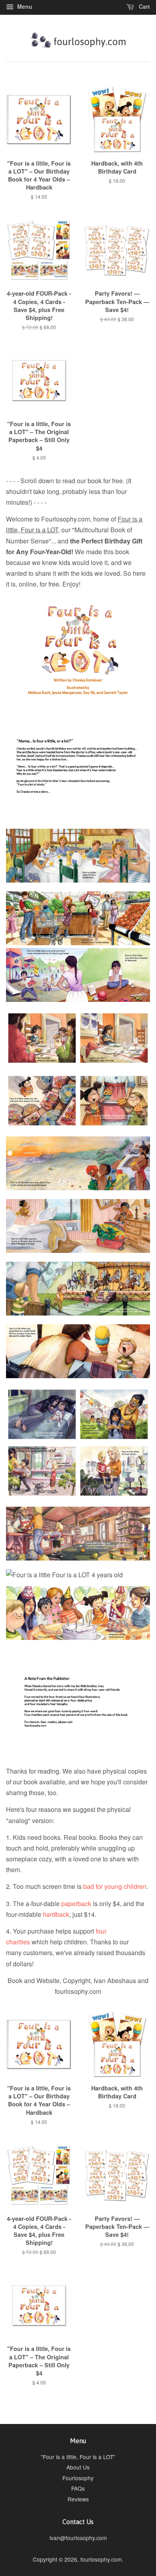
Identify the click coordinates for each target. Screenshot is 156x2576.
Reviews (78, 2499)
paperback (76, 1903)
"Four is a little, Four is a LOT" (78, 2457)
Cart (144, 6)
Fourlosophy (78, 2478)
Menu (24, 6)
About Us (78, 2467)
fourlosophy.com (101, 2559)
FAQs (78, 2488)
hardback (56, 1914)
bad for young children (115, 1886)
